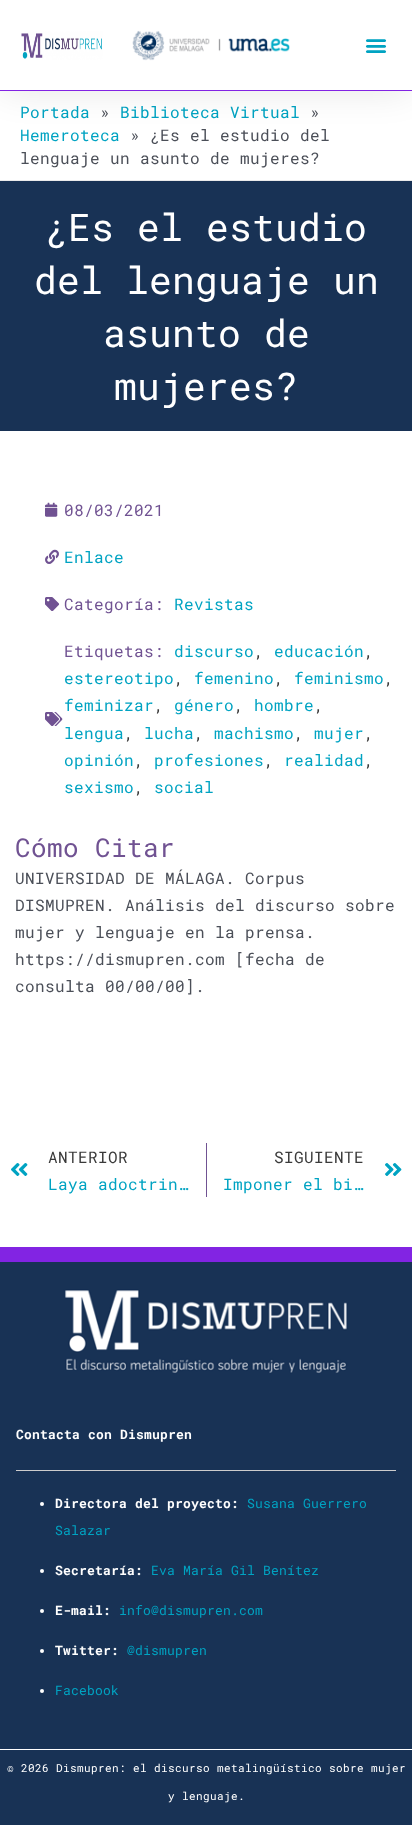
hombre (284, 704)
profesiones (209, 759)
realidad (324, 759)
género (204, 704)
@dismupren (167, 1650)
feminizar (109, 704)
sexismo (99, 786)
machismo (254, 732)
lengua (94, 732)
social (184, 786)
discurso (214, 650)
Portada (55, 111)
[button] (375, 45)
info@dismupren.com (191, 1610)
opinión (99, 759)
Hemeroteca (70, 134)
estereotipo (119, 677)
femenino (234, 677)
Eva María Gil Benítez (235, 1570)
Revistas (214, 603)
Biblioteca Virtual (210, 111)
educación (319, 650)
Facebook (87, 1690)
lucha (169, 732)
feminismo (339, 677)
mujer (339, 732)
